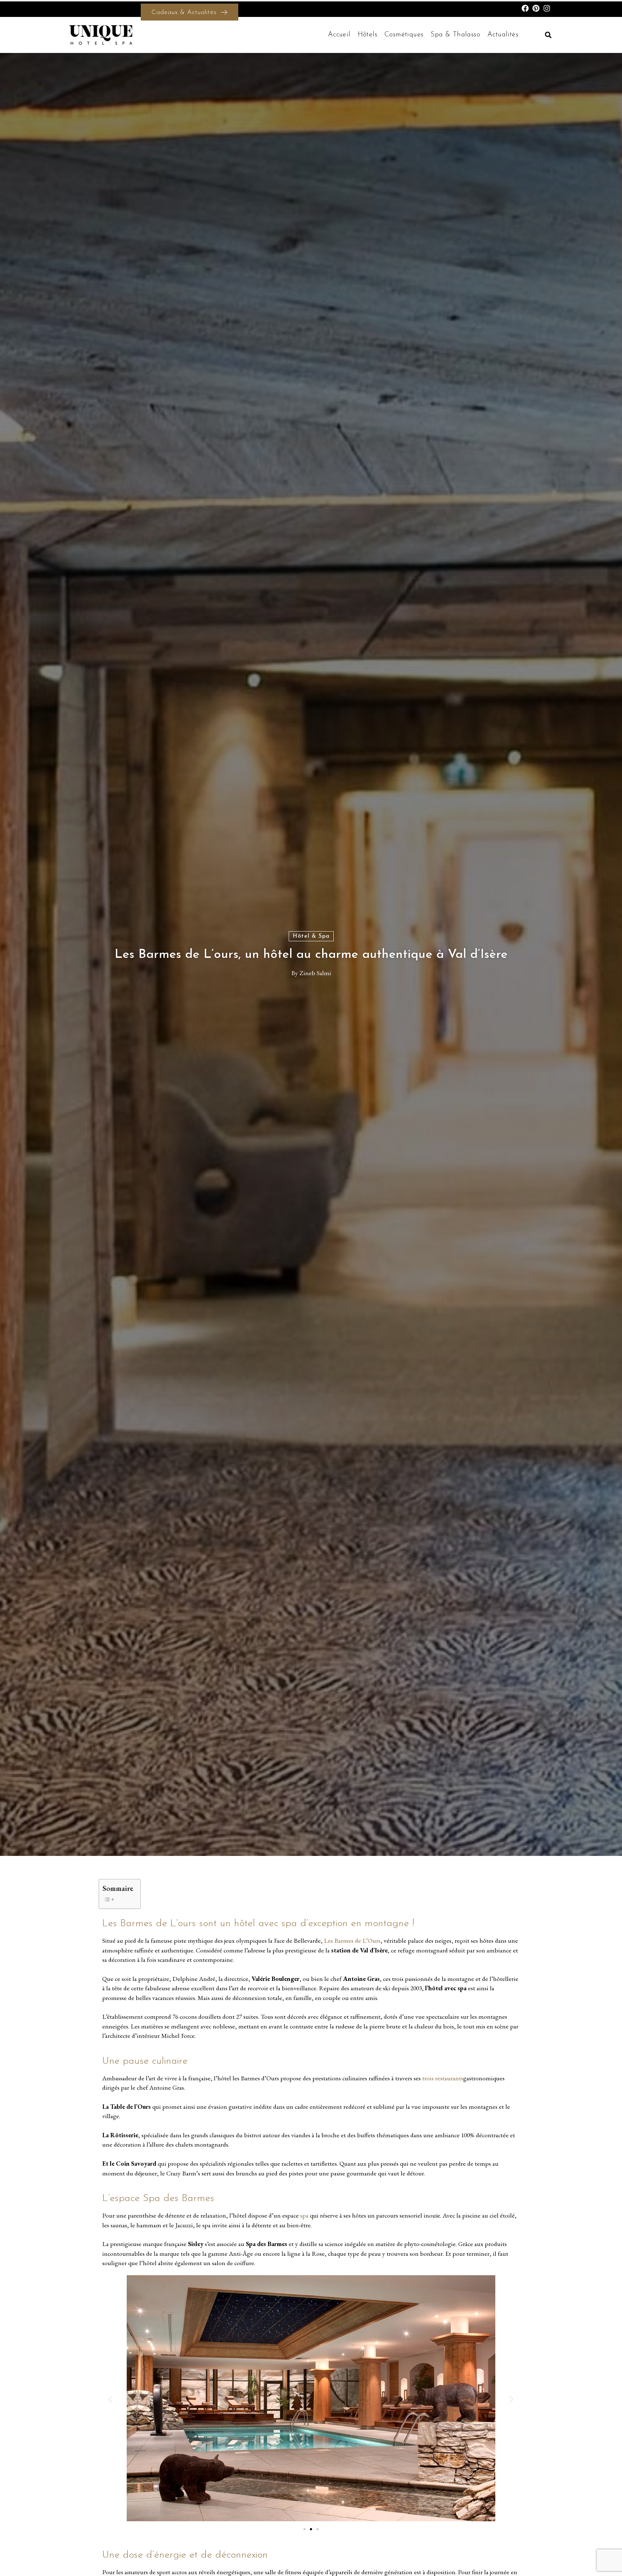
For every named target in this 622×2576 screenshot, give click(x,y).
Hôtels (368, 35)
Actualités (503, 35)
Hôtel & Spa (311, 936)
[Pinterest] (536, 8)
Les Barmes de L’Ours (352, 1940)
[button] (548, 35)
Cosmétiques (404, 35)
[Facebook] (525, 8)
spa (304, 2215)
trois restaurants (442, 2078)
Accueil (339, 35)
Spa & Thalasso (455, 35)
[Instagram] (547, 8)
